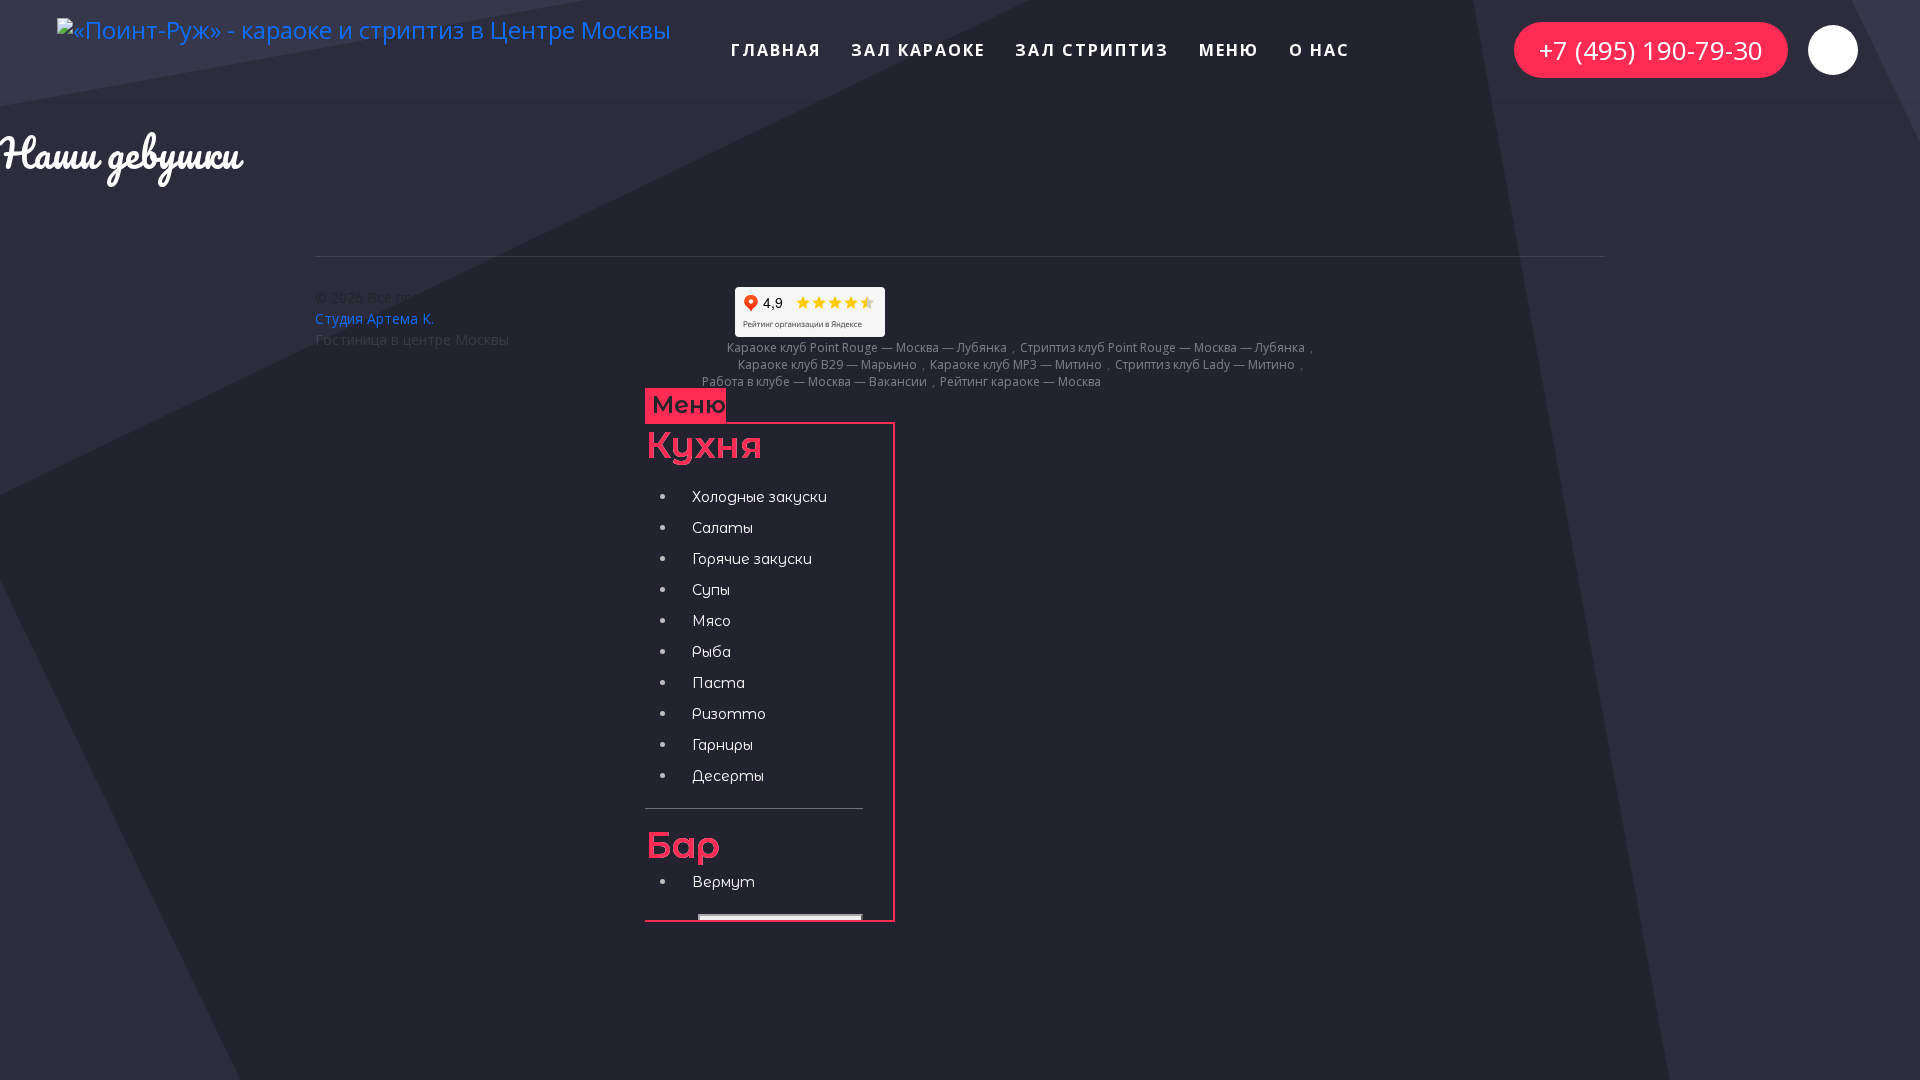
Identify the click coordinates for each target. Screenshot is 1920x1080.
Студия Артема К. (374, 318)
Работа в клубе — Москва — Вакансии (814, 382)
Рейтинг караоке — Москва (1020, 382)
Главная (776, 50)
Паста (718, 683)
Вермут (723, 882)
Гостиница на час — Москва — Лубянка (1222, 382)
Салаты (722, 528)
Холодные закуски (759, 497)
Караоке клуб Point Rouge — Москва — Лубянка (867, 348)
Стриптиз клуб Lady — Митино (1205, 365)
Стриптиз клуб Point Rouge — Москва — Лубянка (1162, 348)
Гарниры (722, 745)
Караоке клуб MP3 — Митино (1016, 365)
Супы (711, 590)
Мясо (711, 621)
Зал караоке (918, 50)
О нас (1319, 50)
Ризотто (729, 714)
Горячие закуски (752, 559)
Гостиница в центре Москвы (412, 339)
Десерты (728, 776)
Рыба (711, 652)
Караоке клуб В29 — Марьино (827, 365)
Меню (1229, 50)
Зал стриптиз (1092, 50)
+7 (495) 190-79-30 (1651, 50)
